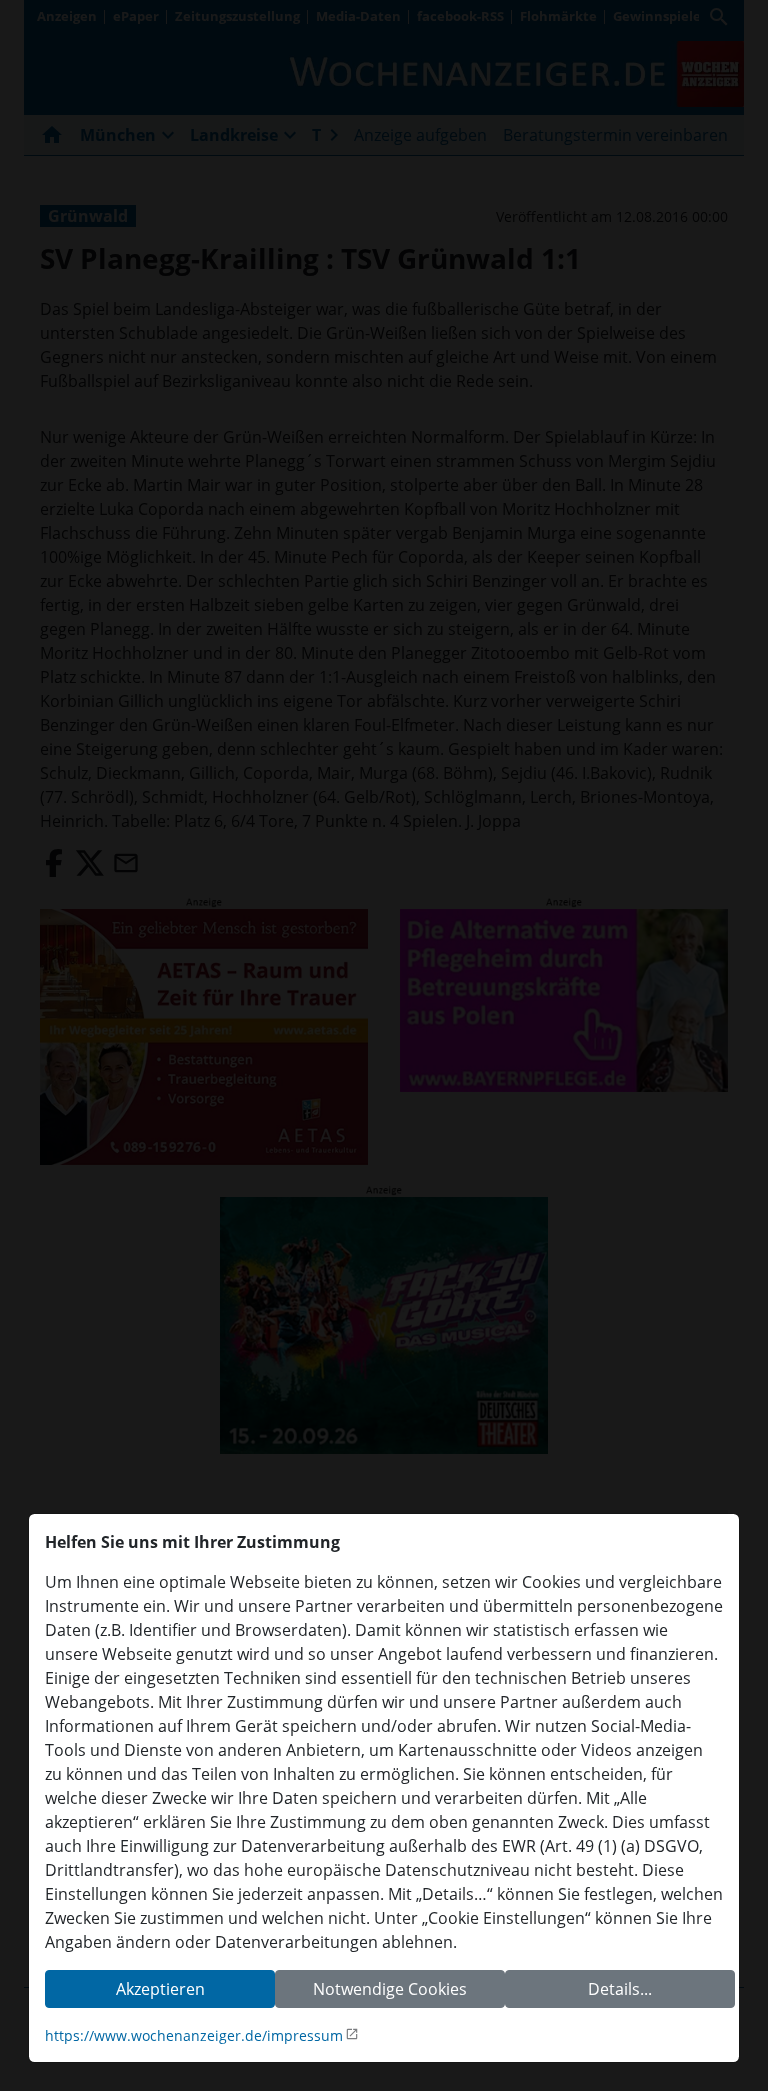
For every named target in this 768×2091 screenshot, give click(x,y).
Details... (620, 1989)
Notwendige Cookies (390, 1989)
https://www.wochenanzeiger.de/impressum (194, 2035)
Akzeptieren (160, 1989)
